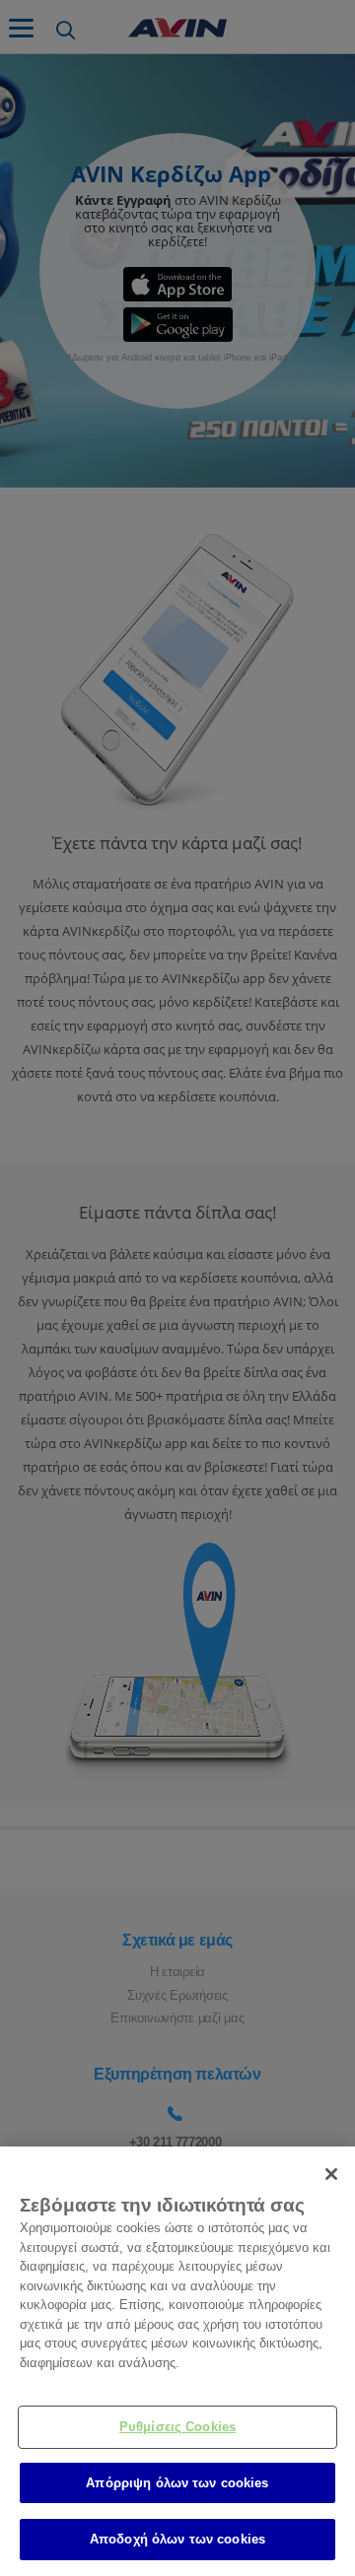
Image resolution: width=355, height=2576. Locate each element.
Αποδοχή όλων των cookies (177, 2539)
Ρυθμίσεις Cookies (177, 2427)
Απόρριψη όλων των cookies (177, 2483)
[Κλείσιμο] (331, 2174)
